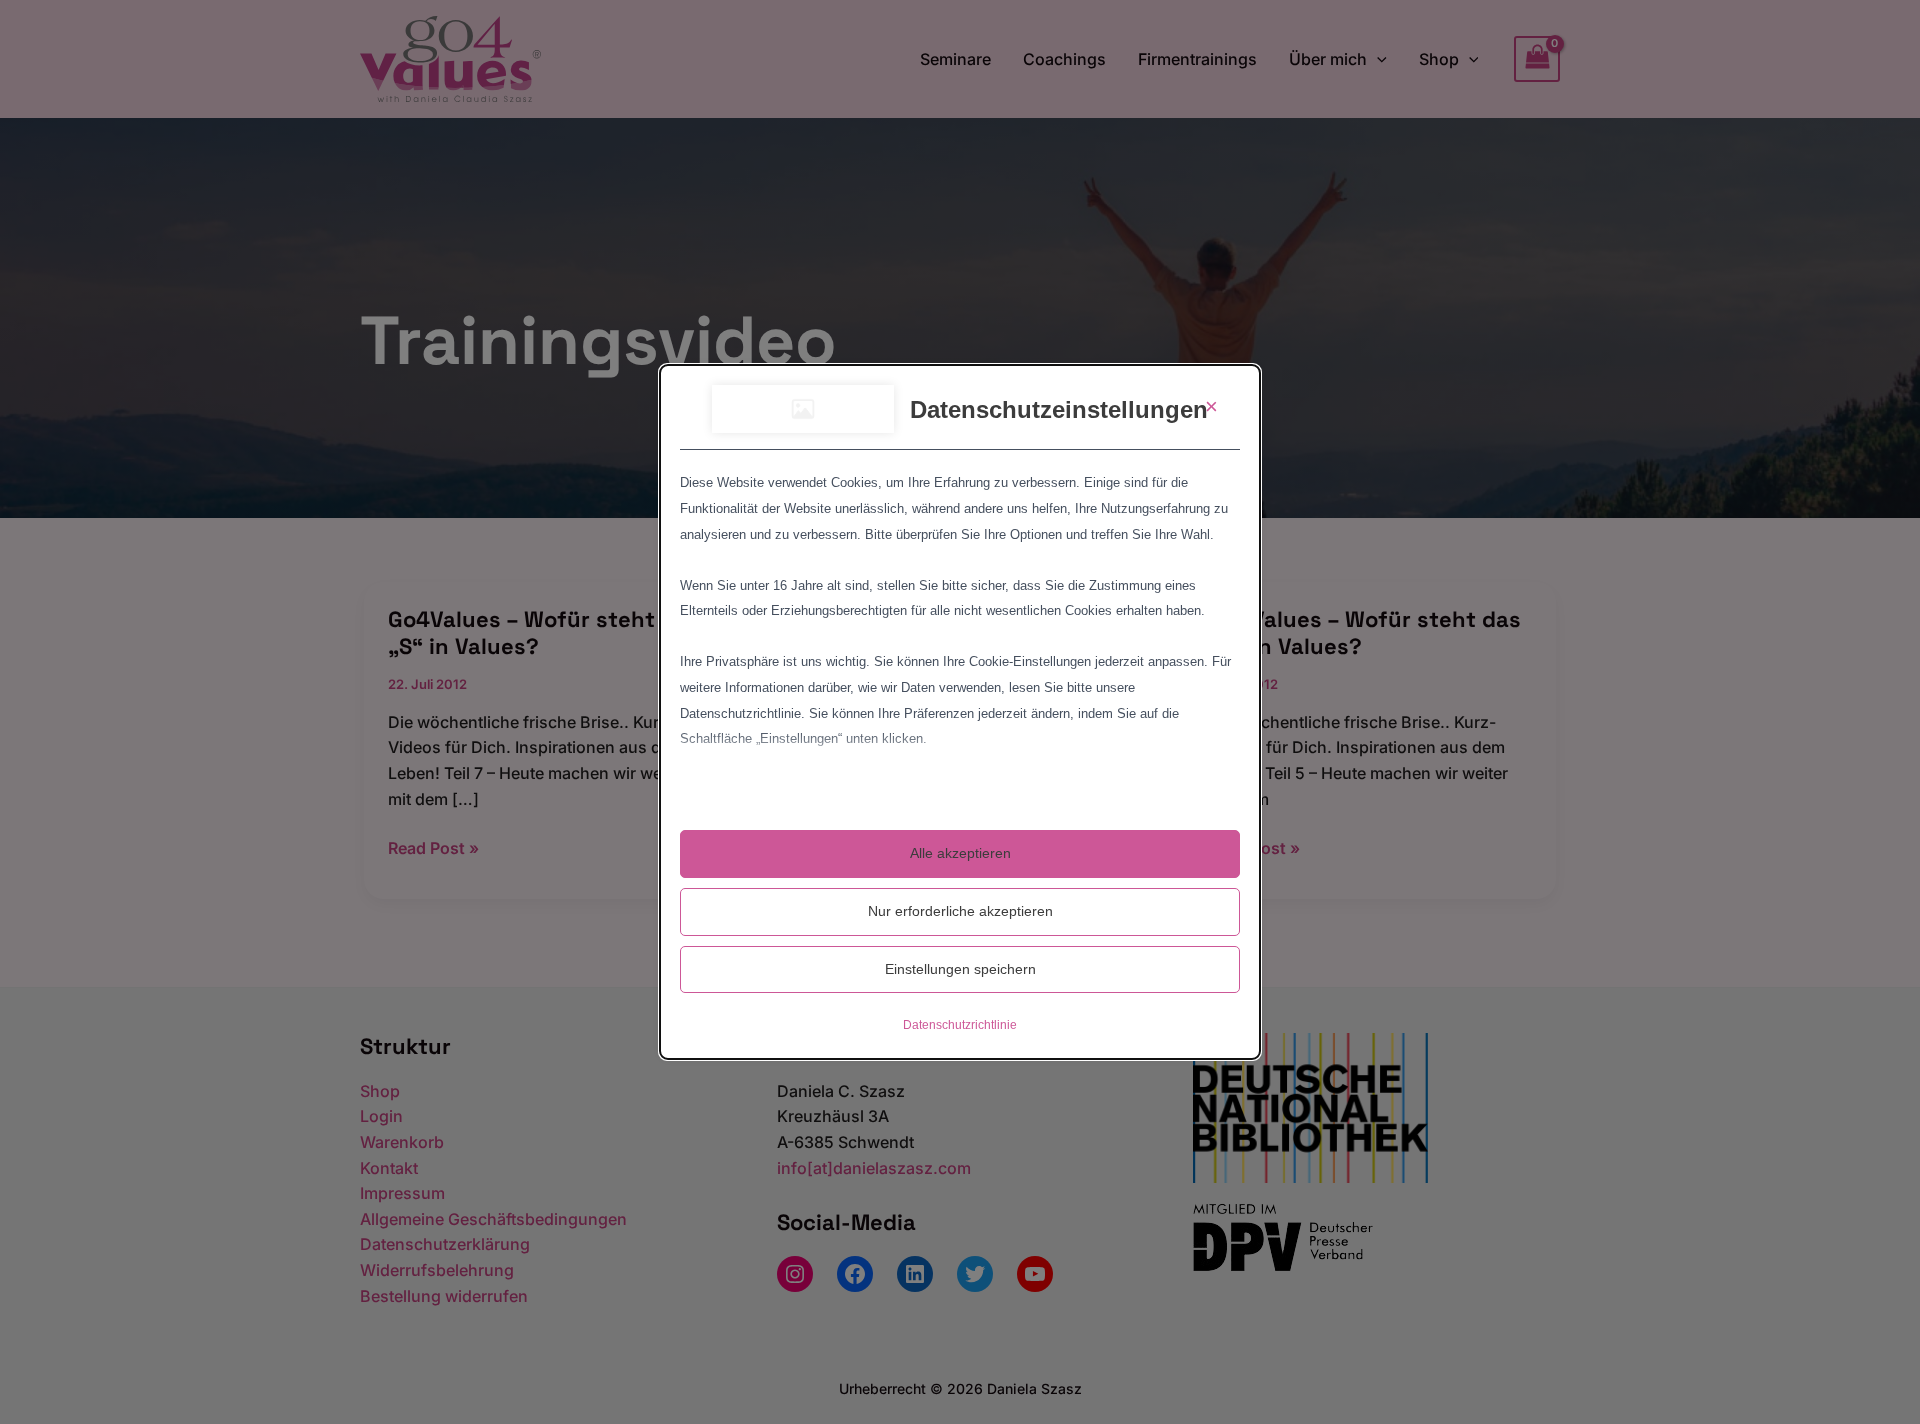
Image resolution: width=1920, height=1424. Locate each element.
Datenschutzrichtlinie (960, 1025)
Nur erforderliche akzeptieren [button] (960, 911)
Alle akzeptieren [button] (960, 853)
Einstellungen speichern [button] (960, 969)
